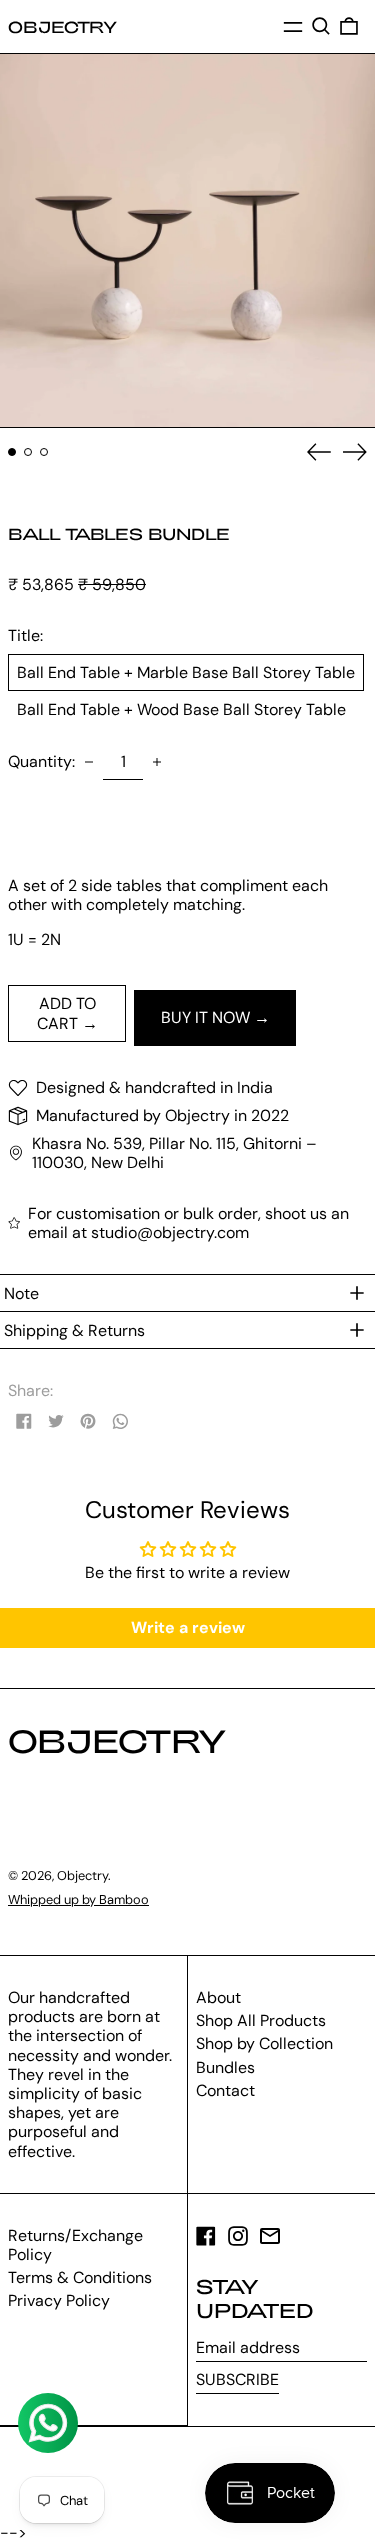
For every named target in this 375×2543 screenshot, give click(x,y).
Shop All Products (261, 2020)
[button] (321, 26)
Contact (225, 2090)
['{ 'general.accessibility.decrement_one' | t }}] (89, 762)
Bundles (225, 2067)
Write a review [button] (188, 1627)
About (218, 1997)
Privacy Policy (59, 2300)
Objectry (62, 26)
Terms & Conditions (80, 2277)
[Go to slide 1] (12, 452)
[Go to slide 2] (28, 452)
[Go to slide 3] (44, 452)
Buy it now (205, 1017)
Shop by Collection (264, 2043)
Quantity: (41, 761)
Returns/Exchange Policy (75, 2245)
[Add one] (157, 762)
